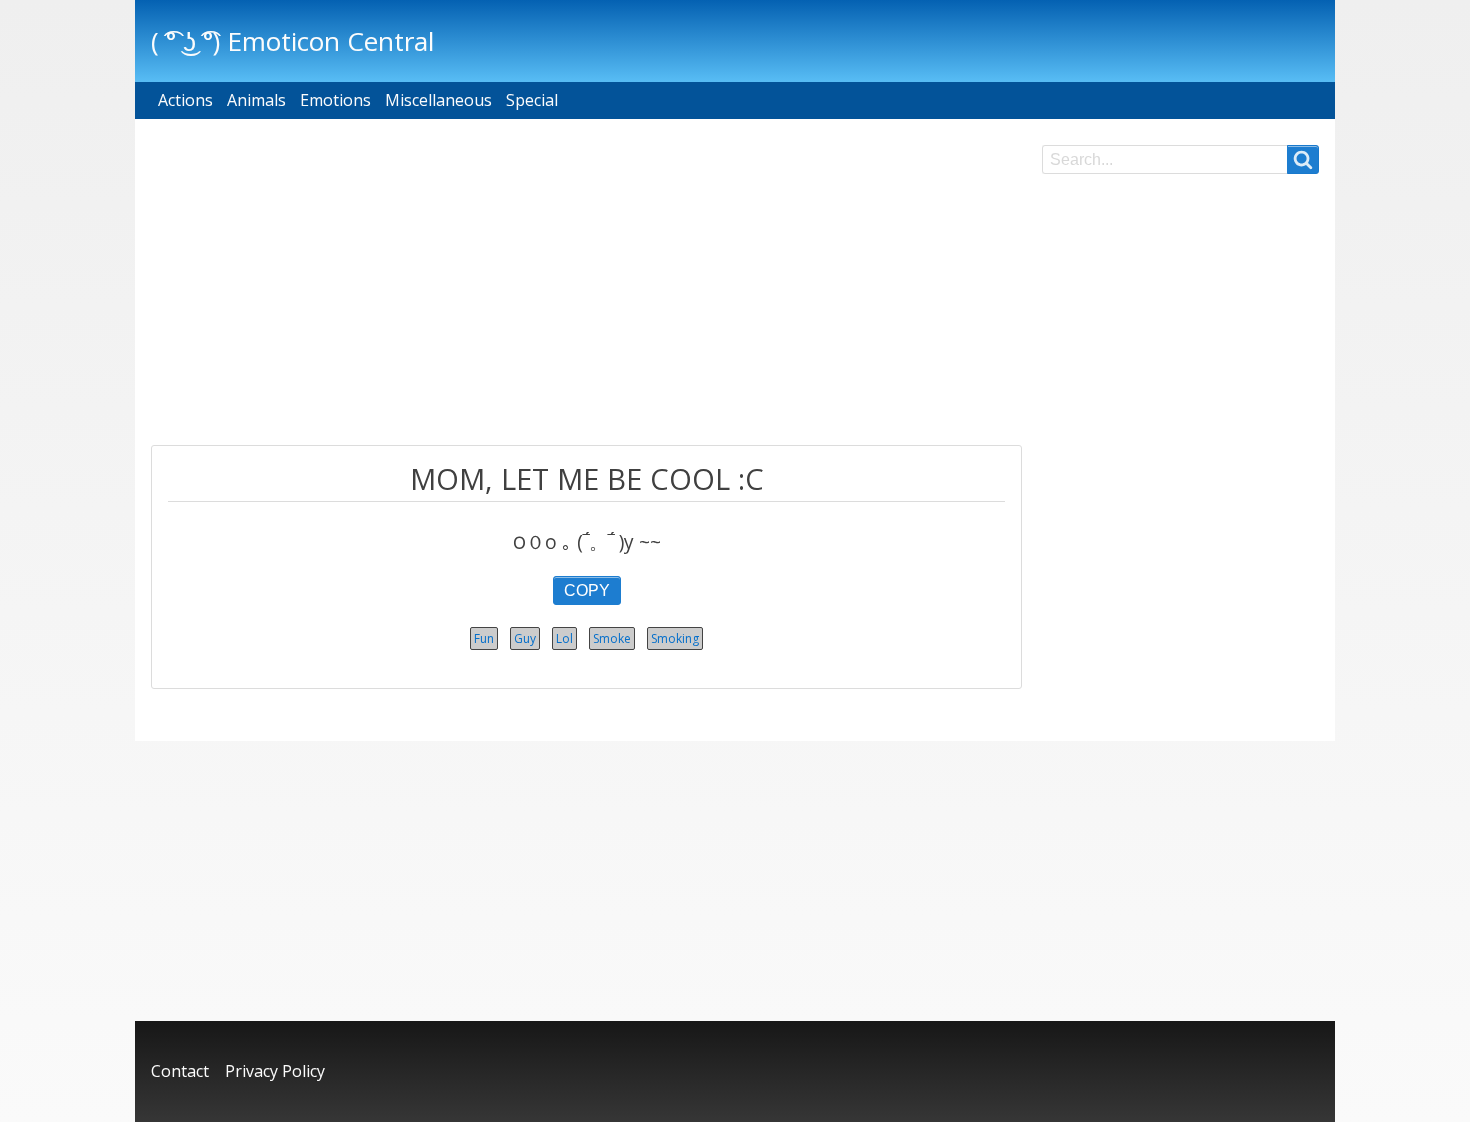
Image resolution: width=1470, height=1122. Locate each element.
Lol (564, 638)
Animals (256, 100)
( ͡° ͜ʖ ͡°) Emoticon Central (292, 41)
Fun (484, 638)
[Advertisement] (586, 285)
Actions (185, 100)
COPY (587, 590)
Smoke (612, 638)
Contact (180, 1071)
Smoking (675, 638)
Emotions (335, 100)
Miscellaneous (438, 100)
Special (532, 100)
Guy (525, 638)
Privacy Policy (275, 1071)
